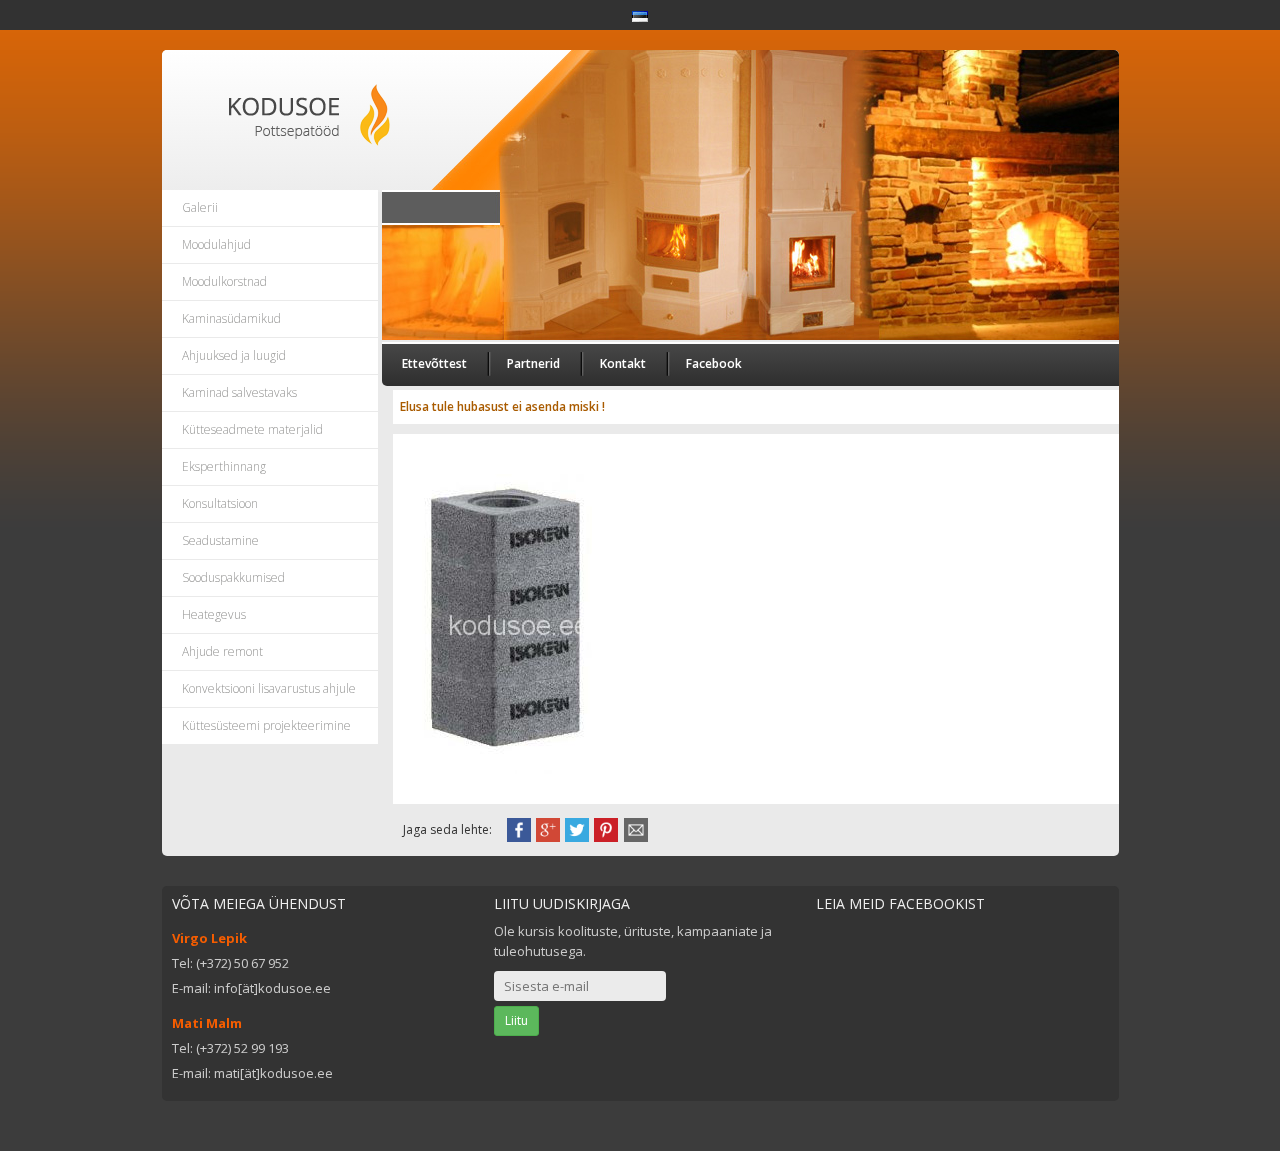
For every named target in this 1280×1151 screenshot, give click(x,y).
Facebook (714, 363)
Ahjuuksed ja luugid (234, 355)
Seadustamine (220, 540)
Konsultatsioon (220, 503)
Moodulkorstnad (224, 281)
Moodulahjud (216, 244)
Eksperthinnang (224, 466)
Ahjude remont (222, 651)
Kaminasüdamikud (231, 318)
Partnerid (533, 363)
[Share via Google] (548, 828)
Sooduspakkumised (233, 577)
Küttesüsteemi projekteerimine (266, 725)
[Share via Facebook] (519, 828)
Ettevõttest (434, 363)
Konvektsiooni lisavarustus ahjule (269, 688)
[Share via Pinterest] (606, 828)
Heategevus (214, 614)
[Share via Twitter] (577, 828)
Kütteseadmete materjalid (252, 429)
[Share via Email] (636, 828)
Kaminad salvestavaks (239, 392)
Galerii (200, 207)
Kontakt (623, 363)
